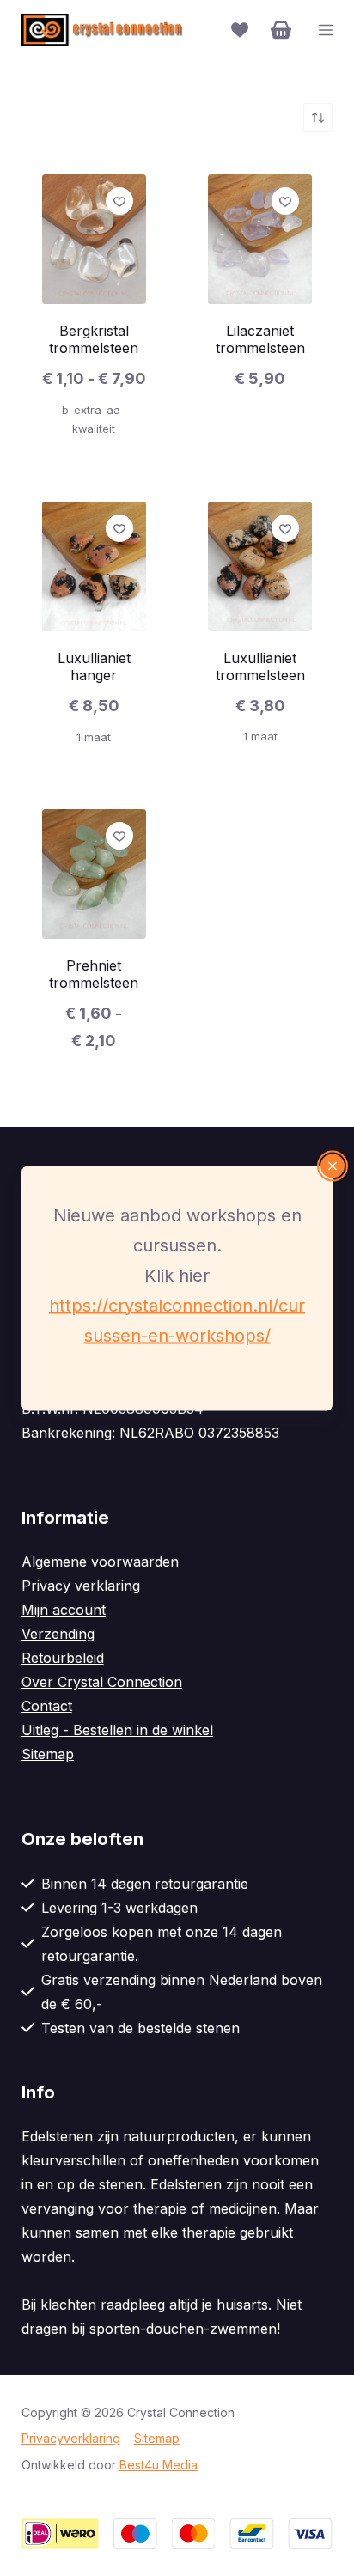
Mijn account (64, 1610)
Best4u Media (159, 2465)
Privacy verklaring (81, 1586)
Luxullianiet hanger (94, 667)
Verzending (58, 1634)
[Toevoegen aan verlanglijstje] (119, 201)
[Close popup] (333, 1166)
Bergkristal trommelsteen (94, 339)
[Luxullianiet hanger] (94, 566)
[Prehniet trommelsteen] (94, 874)
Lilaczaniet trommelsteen (260, 339)
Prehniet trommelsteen (94, 974)
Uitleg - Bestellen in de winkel (117, 1730)
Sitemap (48, 1754)
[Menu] (326, 30)
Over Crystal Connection (102, 1682)
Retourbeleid (63, 1658)
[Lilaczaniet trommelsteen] (260, 239)
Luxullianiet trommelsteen (260, 667)
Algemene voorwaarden (100, 1562)
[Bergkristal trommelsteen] (94, 239)
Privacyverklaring (71, 2438)
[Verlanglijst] (240, 30)
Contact (47, 1706)
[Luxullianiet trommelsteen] (260, 566)
